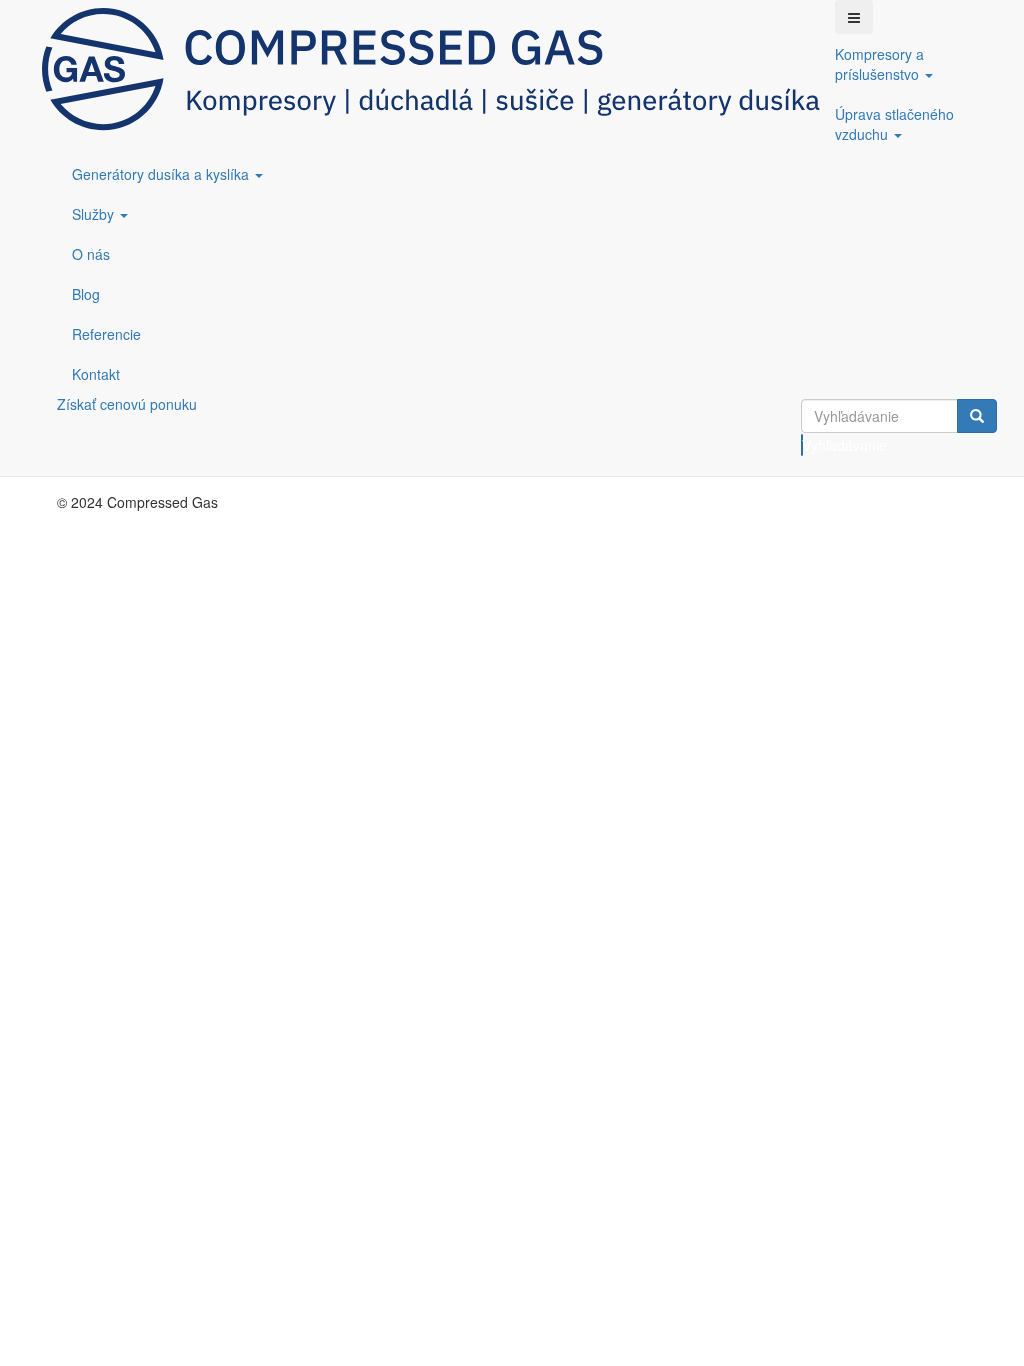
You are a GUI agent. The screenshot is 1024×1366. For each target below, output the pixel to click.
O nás (91, 254)
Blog (86, 294)
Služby (95, 214)
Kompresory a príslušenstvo (879, 64)
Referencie (106, 334)
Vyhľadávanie (802, 445)
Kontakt (96, 374)
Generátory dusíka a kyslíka (162, 174)
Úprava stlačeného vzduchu (894, 124)
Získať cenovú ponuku (127, 404)
